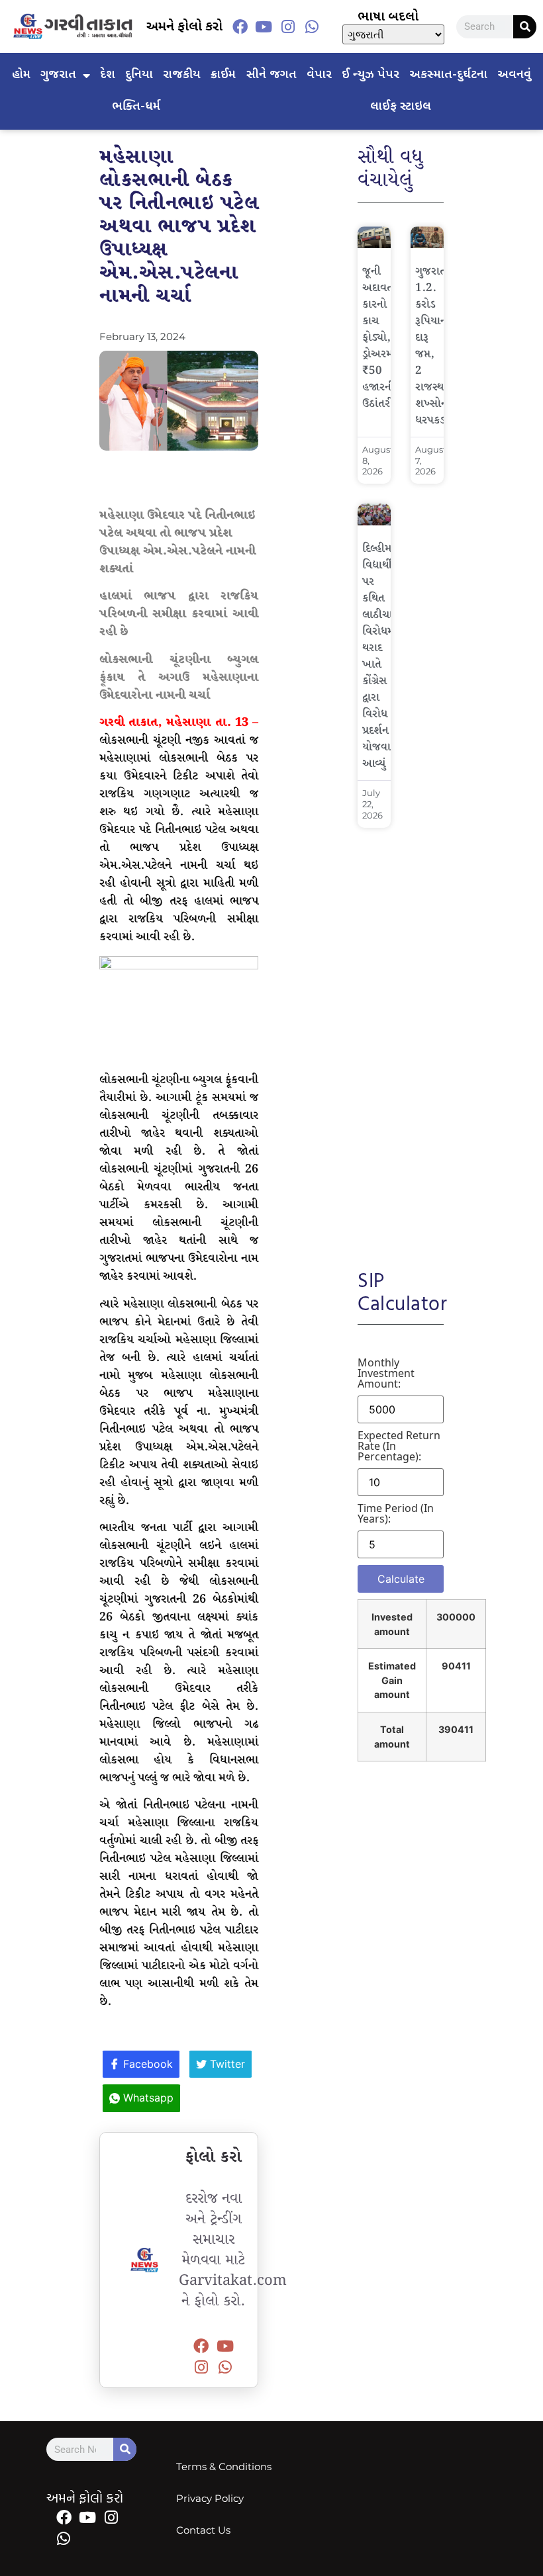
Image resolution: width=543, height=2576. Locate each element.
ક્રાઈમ (223, 75)
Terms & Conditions (224, 2466)
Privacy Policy (210, 2498)
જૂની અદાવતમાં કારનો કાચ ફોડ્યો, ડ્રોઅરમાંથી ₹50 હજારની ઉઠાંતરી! (384, 338)
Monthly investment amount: (386, 1373)
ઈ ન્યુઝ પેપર (370, 75)
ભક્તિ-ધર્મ (136, 107)
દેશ (108, 75)
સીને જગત (271, 75)
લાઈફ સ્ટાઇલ (401, 107)
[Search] (525, 27)
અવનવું (514, 75)
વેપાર (319, 75)
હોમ (21, 75)
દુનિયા (139, 75)
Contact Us (203, 2530)
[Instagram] (288, 26)
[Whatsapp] (312, 26)
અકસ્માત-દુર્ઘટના (448, 75)
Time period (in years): (396, 1513)
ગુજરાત (58, 75)
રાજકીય (182, 75)
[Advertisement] (401, 1040)
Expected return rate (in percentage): (399, 1446)
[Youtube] (264, 26)
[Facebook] (240, 26)
